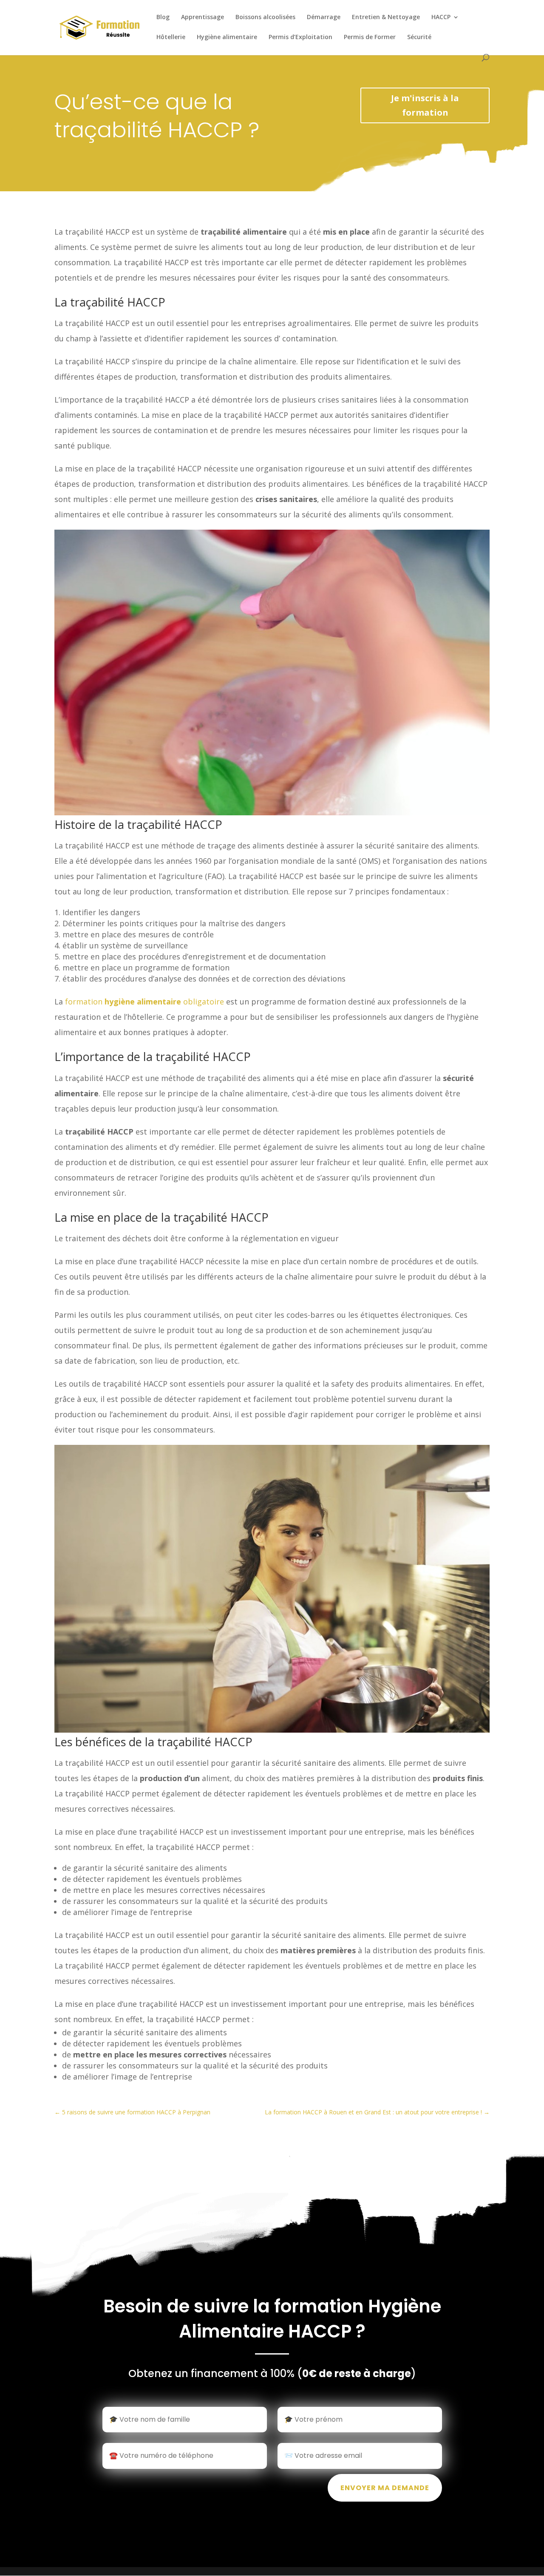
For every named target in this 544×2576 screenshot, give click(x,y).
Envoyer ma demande (385, 2488)
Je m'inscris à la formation (425, 105)
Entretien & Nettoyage (386, 17)
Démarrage (324, 17)
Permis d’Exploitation (300, 37)
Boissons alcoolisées (265, 17)
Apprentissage (203, 17)
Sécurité (419, 37)
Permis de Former (370, 37)
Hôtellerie (171, 37)
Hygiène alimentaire (227, 37)
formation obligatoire (144, 1001)
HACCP (441, 17)
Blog (163, 17)
